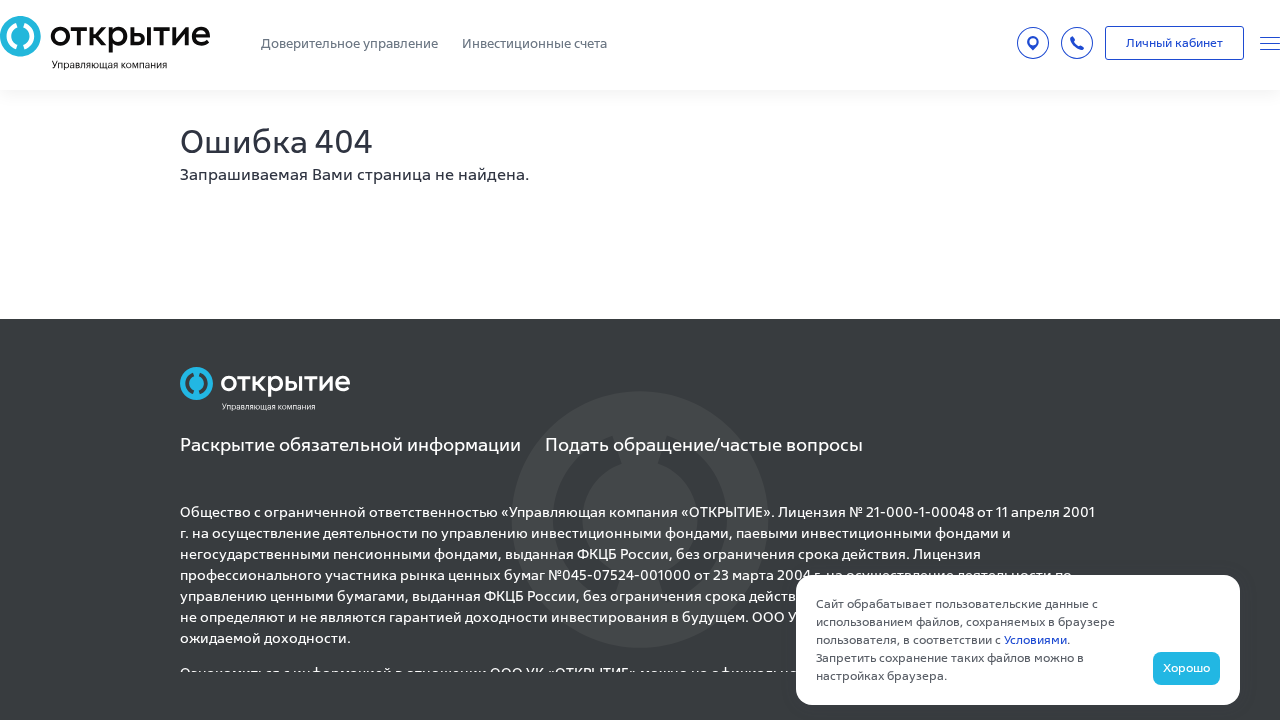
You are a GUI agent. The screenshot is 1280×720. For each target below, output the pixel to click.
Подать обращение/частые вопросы (704, 444)
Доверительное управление (349, 44)
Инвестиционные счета (534, 44)
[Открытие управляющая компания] (105, 43)
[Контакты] (1077, 43)
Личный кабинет (1174, 42)
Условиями (1035, 639)
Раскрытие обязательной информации (350, 444)
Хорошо (1186, 667)
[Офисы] (1033, 43)
